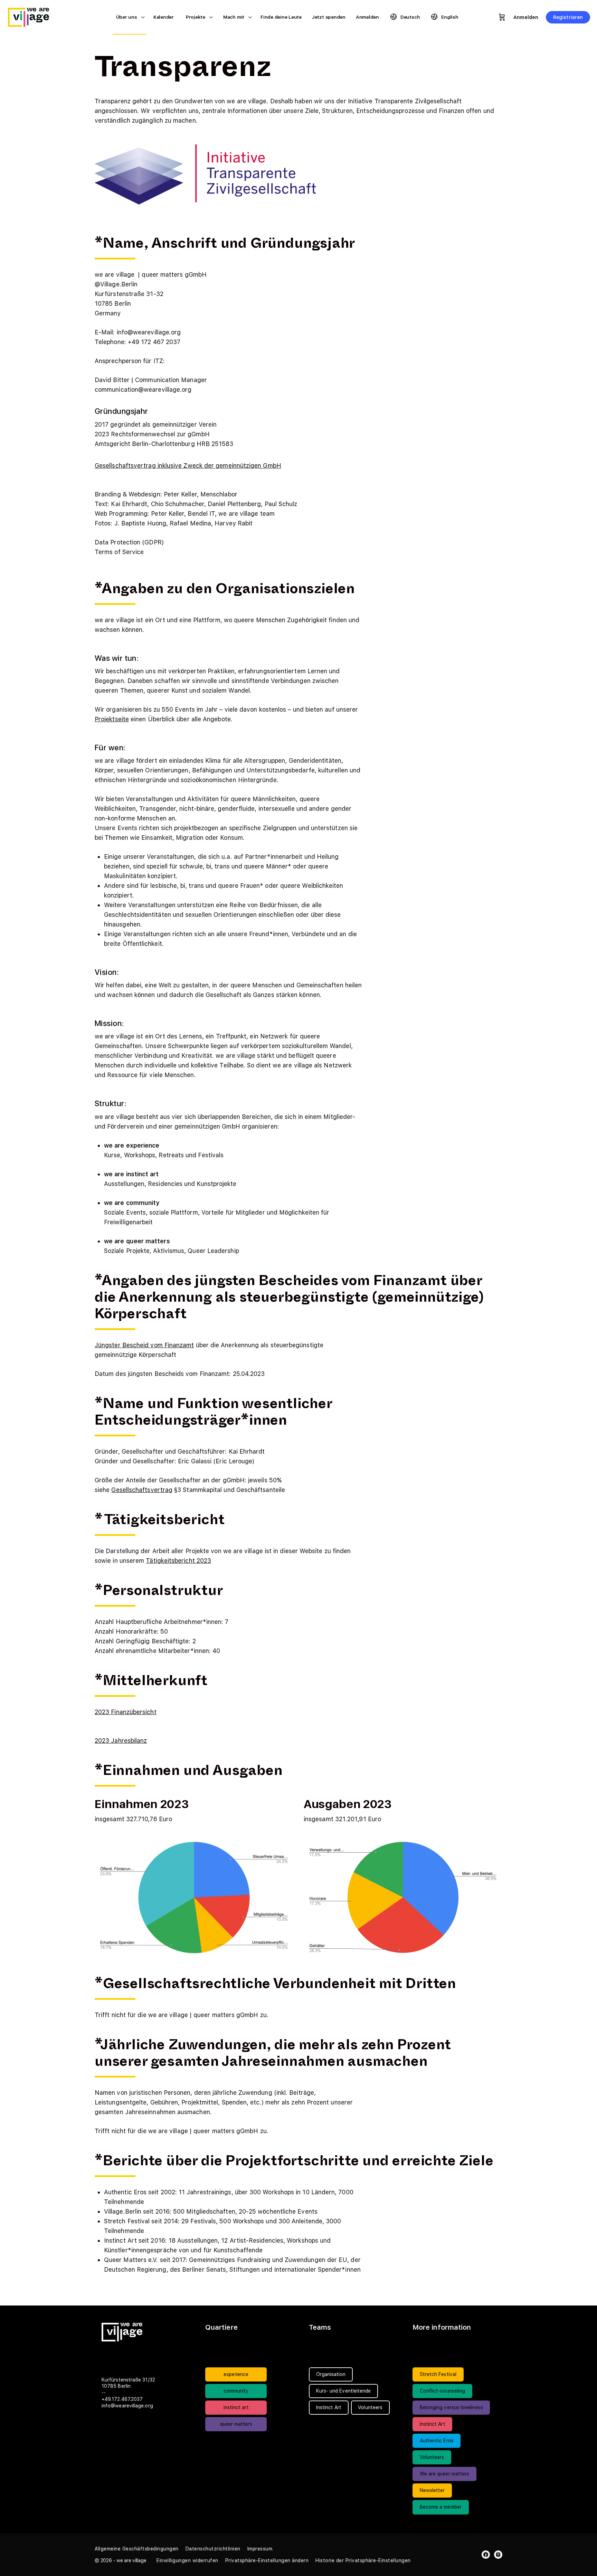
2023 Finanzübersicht (126, 1712)
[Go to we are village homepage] (33, 16)
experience (236, 2374)
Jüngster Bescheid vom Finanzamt (144, 1345)
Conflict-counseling (443, 2391)
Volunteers (432, 2457)
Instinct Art (433, 2424)
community (236, 2391)
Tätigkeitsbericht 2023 (178, 1561)
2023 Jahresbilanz (121, 1741)
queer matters (236, 2424)
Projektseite (112, 719)
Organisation (331, 2374)
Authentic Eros (437, 2441)
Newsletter (432, 2490)
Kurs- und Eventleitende (344, 2391)
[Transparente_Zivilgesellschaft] (205, 174)
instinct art (236, 2407)
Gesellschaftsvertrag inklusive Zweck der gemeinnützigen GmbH (188, 465)
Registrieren (568, 17)
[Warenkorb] (502, 17)
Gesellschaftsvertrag (142, 1490)
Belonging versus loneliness (451, 2407)
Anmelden (526, 17)
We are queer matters (445, 2474)
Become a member (441, 2507)
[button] (187, 2560)
